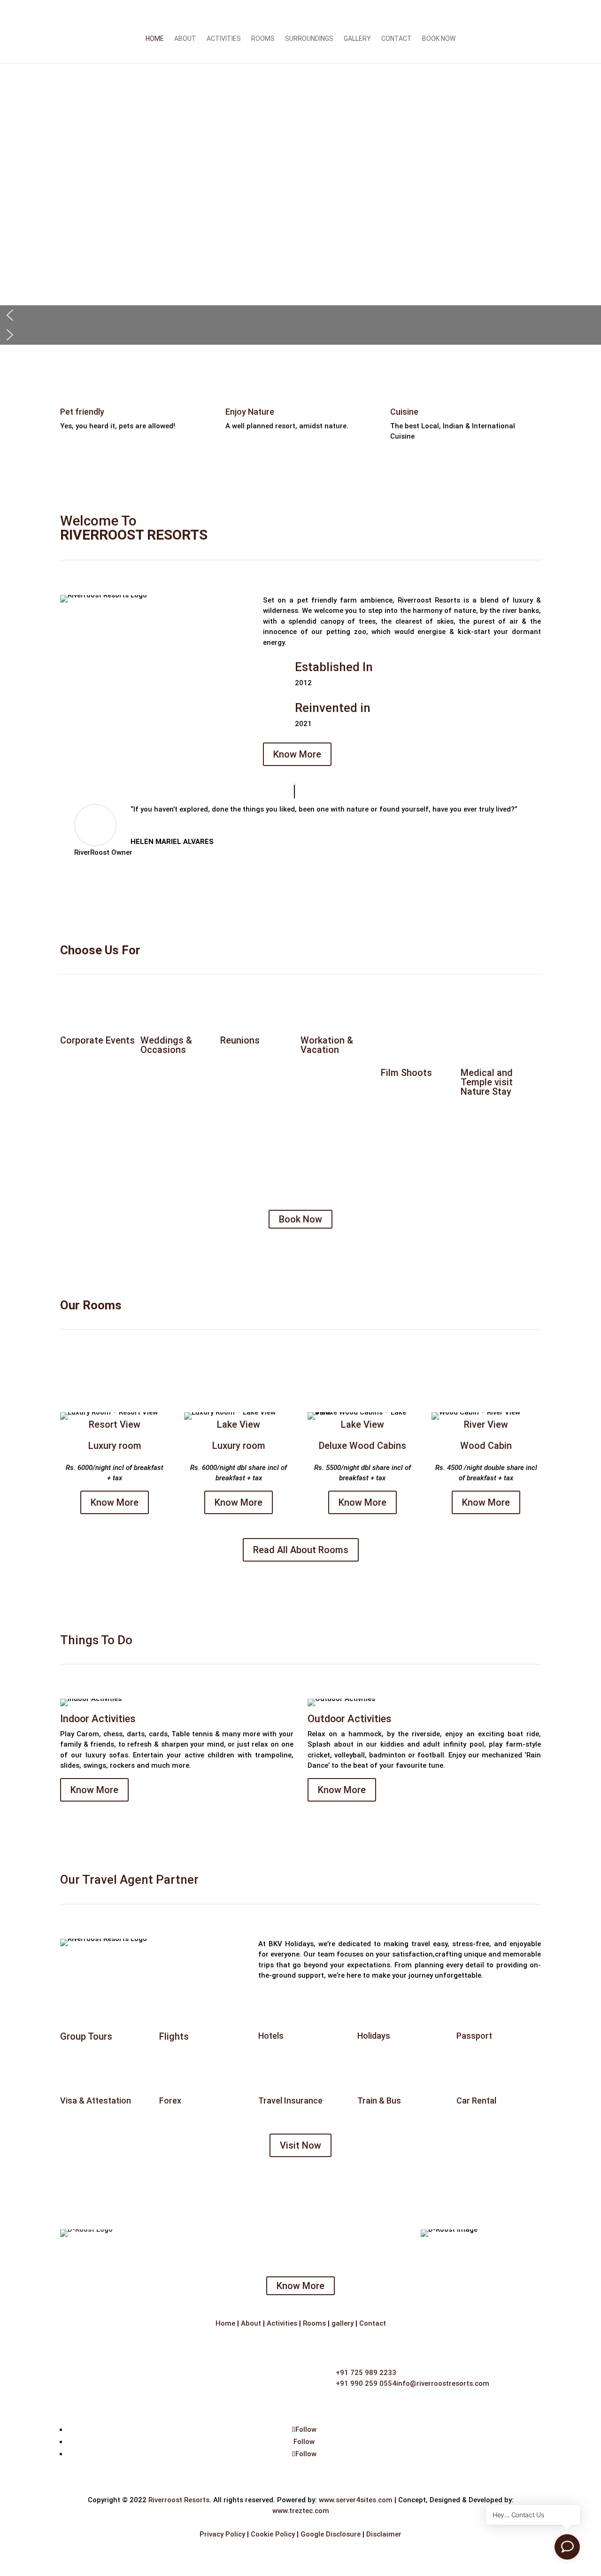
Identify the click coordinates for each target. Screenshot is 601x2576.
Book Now (439, 39)
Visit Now (300, 2145)
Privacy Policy (222, 2534)
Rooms (263, 39)
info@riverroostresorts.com (443, 2383)
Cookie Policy (273, 2534)
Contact (397, 39)
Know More (297, 754)
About (185, 39)
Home (155, 39)
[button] (300, 315)
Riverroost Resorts (179, 2500)
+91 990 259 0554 (366, 2383)
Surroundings (309, 39)
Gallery (357, 39)
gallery (343, 2323)
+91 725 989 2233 (366, 2373)
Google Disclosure (331, 2534)
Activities (224, 39)
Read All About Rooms (301, 1550)
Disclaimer (384, 2534)
